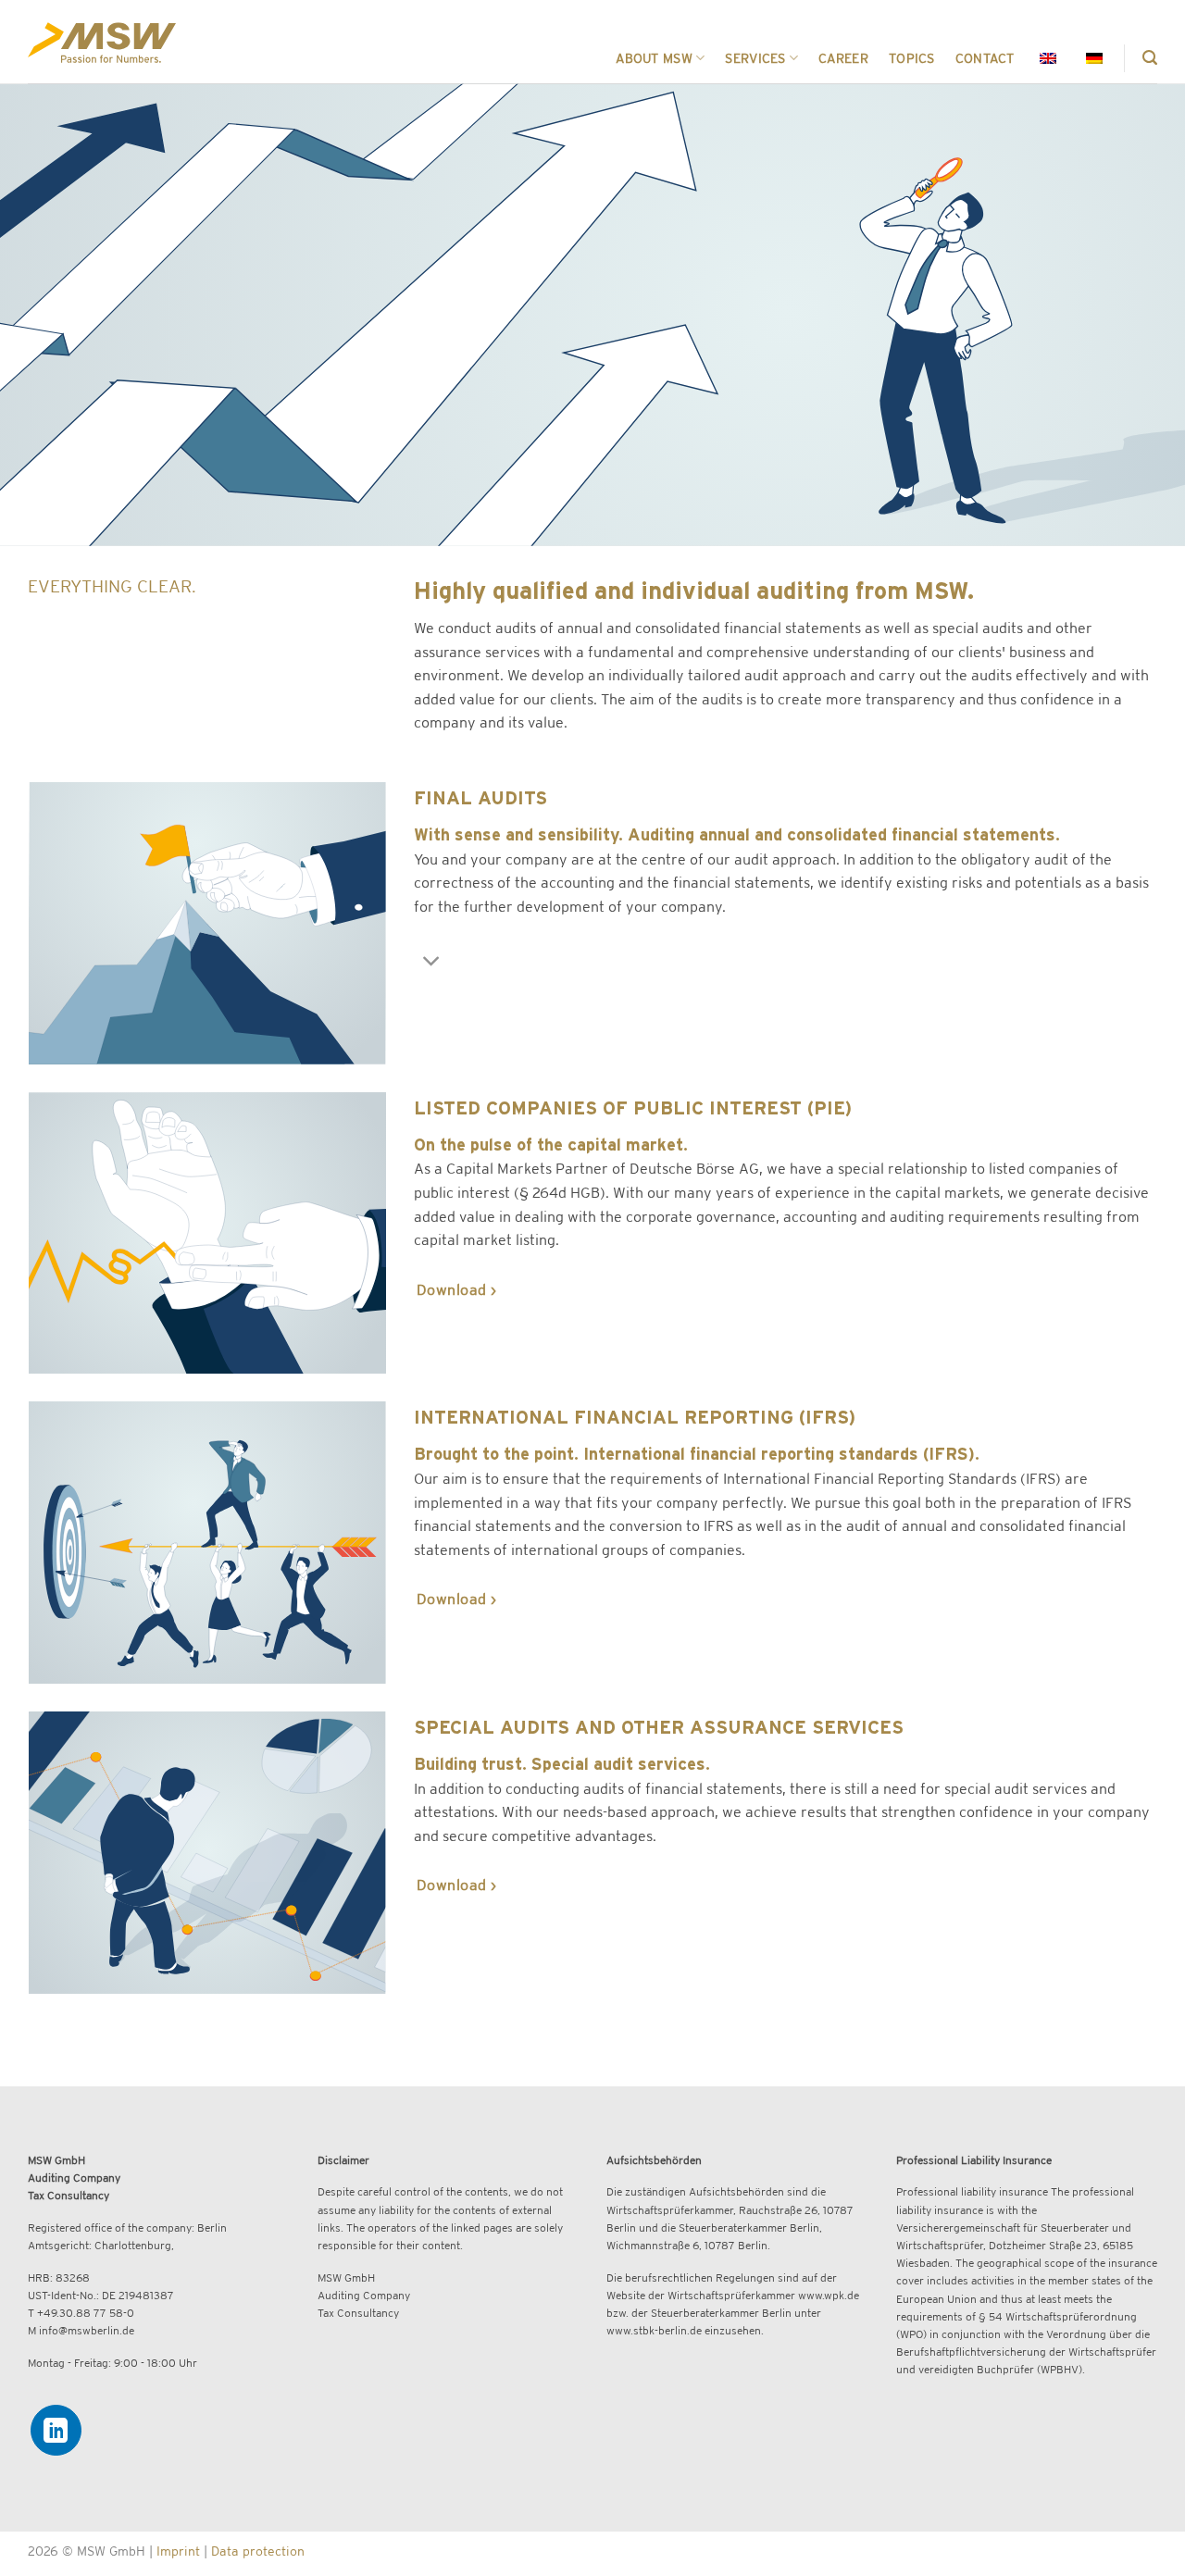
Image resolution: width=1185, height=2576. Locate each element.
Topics (912, 58)
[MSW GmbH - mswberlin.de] (102, 42)
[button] (1150, 58)
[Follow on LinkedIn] (56, 2430)
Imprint (178, 2551)
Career (843, 58)
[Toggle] (432, 962)
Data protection (258, 2551)
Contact (985, 58)
